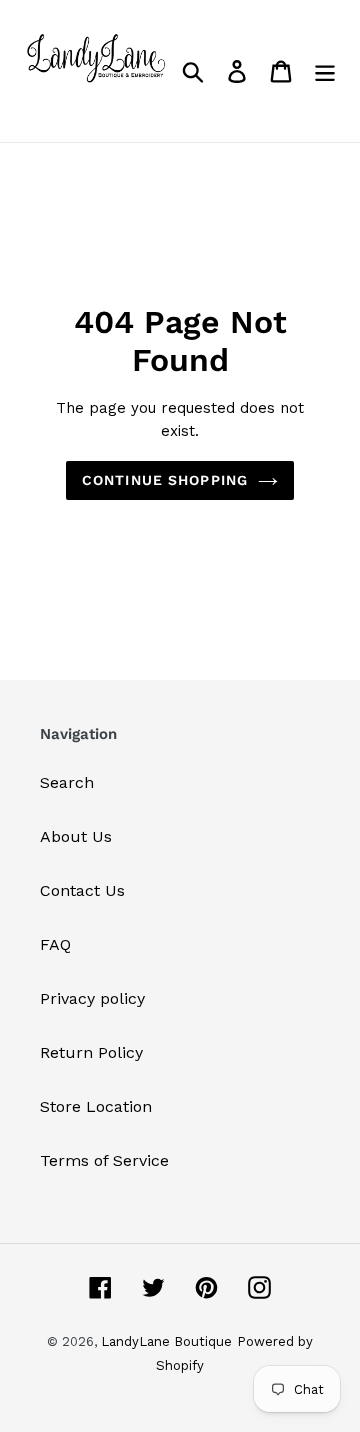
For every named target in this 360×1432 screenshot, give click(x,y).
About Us (76, 836)
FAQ (55, 944)
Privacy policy (92, 998)
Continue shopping (165, 480)
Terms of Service (104, 1160)
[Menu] (325, 71)
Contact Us (82, 890)
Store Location (96, 1106)
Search (67, 782)
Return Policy (91, 1052)
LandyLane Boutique (166, 1341)
